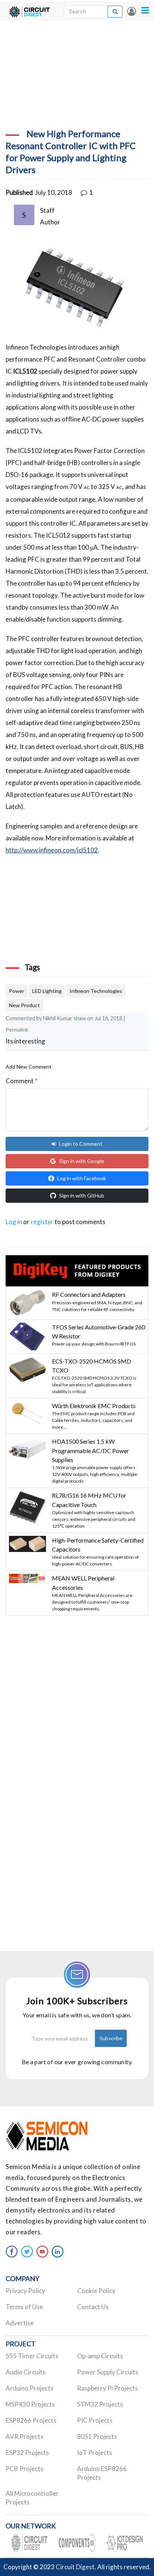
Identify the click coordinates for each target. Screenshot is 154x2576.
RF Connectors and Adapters (89, 1294)
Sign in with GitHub (82, 1195)
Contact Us (93, 2307)
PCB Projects (24, 2469)
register (42, 1222)
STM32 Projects (100, 2404)
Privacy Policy (25, 2291)
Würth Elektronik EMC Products (94, 1406)
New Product (24, 1005)
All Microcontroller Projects (32, 2498)
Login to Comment (81, 1144)
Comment (21, 1081)
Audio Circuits (26, 2372)
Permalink (17, 1029)
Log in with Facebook (82, 1178)
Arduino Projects (30, 2388)
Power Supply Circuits (108, 2372)
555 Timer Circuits (32, 2356)
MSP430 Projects (30, 2404)
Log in (132, 11)
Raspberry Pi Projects (107, 2388)
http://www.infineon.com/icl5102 (52, 850)
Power (17, 991)
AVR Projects (24, 2436)
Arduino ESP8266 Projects (102, 2473)
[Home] (29, 11)
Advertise (20, 2323)
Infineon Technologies (96, 991)
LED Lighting (47, 991)
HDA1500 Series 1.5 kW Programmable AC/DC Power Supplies (90, 1450)
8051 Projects (97, 2436)
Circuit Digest (75, 2567)
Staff (47, 210)
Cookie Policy (96, 2291)
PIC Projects (95, 2420)
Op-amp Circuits (100, 2356)
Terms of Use (24, 2307)
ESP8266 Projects (31, 2420)
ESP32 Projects (27, 2453)
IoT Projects (95, 2453)
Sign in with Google (82, 1161)
